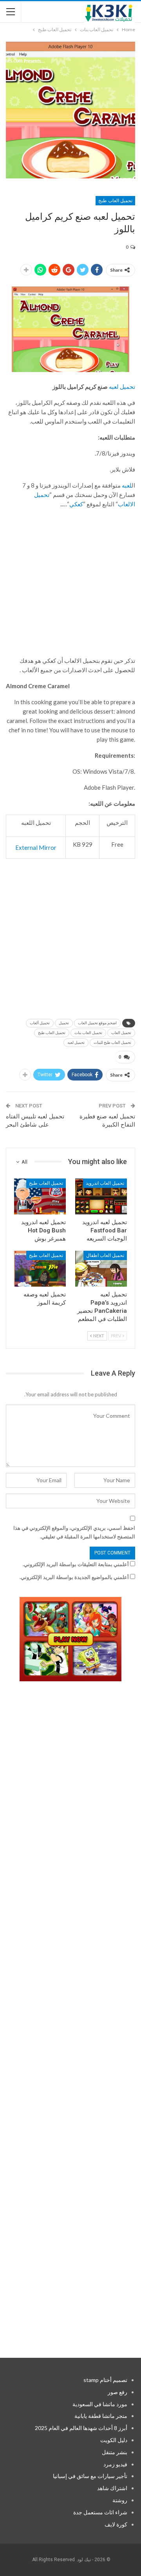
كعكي (76, 504)
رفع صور (117, 2392)
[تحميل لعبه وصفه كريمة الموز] (40, 1269)
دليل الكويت (114, 2440)
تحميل (64, 1023)
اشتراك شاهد (112, 2488)
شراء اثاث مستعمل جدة (100, 2512)
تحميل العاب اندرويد (105, 1183)
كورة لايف (116, 2524)
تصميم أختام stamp (105, 2380)
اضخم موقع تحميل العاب (97, 1023)
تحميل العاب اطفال (105, 1255)
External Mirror (36, 847)
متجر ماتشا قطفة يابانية (101, 2416)
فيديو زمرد (115, 2464)
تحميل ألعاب (40, 1023)
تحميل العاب (121, 1033)
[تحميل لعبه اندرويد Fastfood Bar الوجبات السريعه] (101, 1196)
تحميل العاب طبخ (115, 201)
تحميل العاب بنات (88, 1033)
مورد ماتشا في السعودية (100, 2404)
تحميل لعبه (122, 386)
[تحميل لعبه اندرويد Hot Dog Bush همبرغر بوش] (40, 1196)
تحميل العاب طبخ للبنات (112, 1042)
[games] (70, 1639)
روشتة (120, 2500)
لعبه (127, 485)
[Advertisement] (70, 586)
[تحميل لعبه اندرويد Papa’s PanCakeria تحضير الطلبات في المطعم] (101, 1269)
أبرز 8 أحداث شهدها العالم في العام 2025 (81, 2428)
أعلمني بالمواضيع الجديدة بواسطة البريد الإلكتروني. (74, 1577)
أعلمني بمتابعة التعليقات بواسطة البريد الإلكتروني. (76, 1564)
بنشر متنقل (115, 2452)
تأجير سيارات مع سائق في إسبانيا (90, 2476)
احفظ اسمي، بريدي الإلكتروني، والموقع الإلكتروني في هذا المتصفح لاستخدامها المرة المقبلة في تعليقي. (74, 1532)
